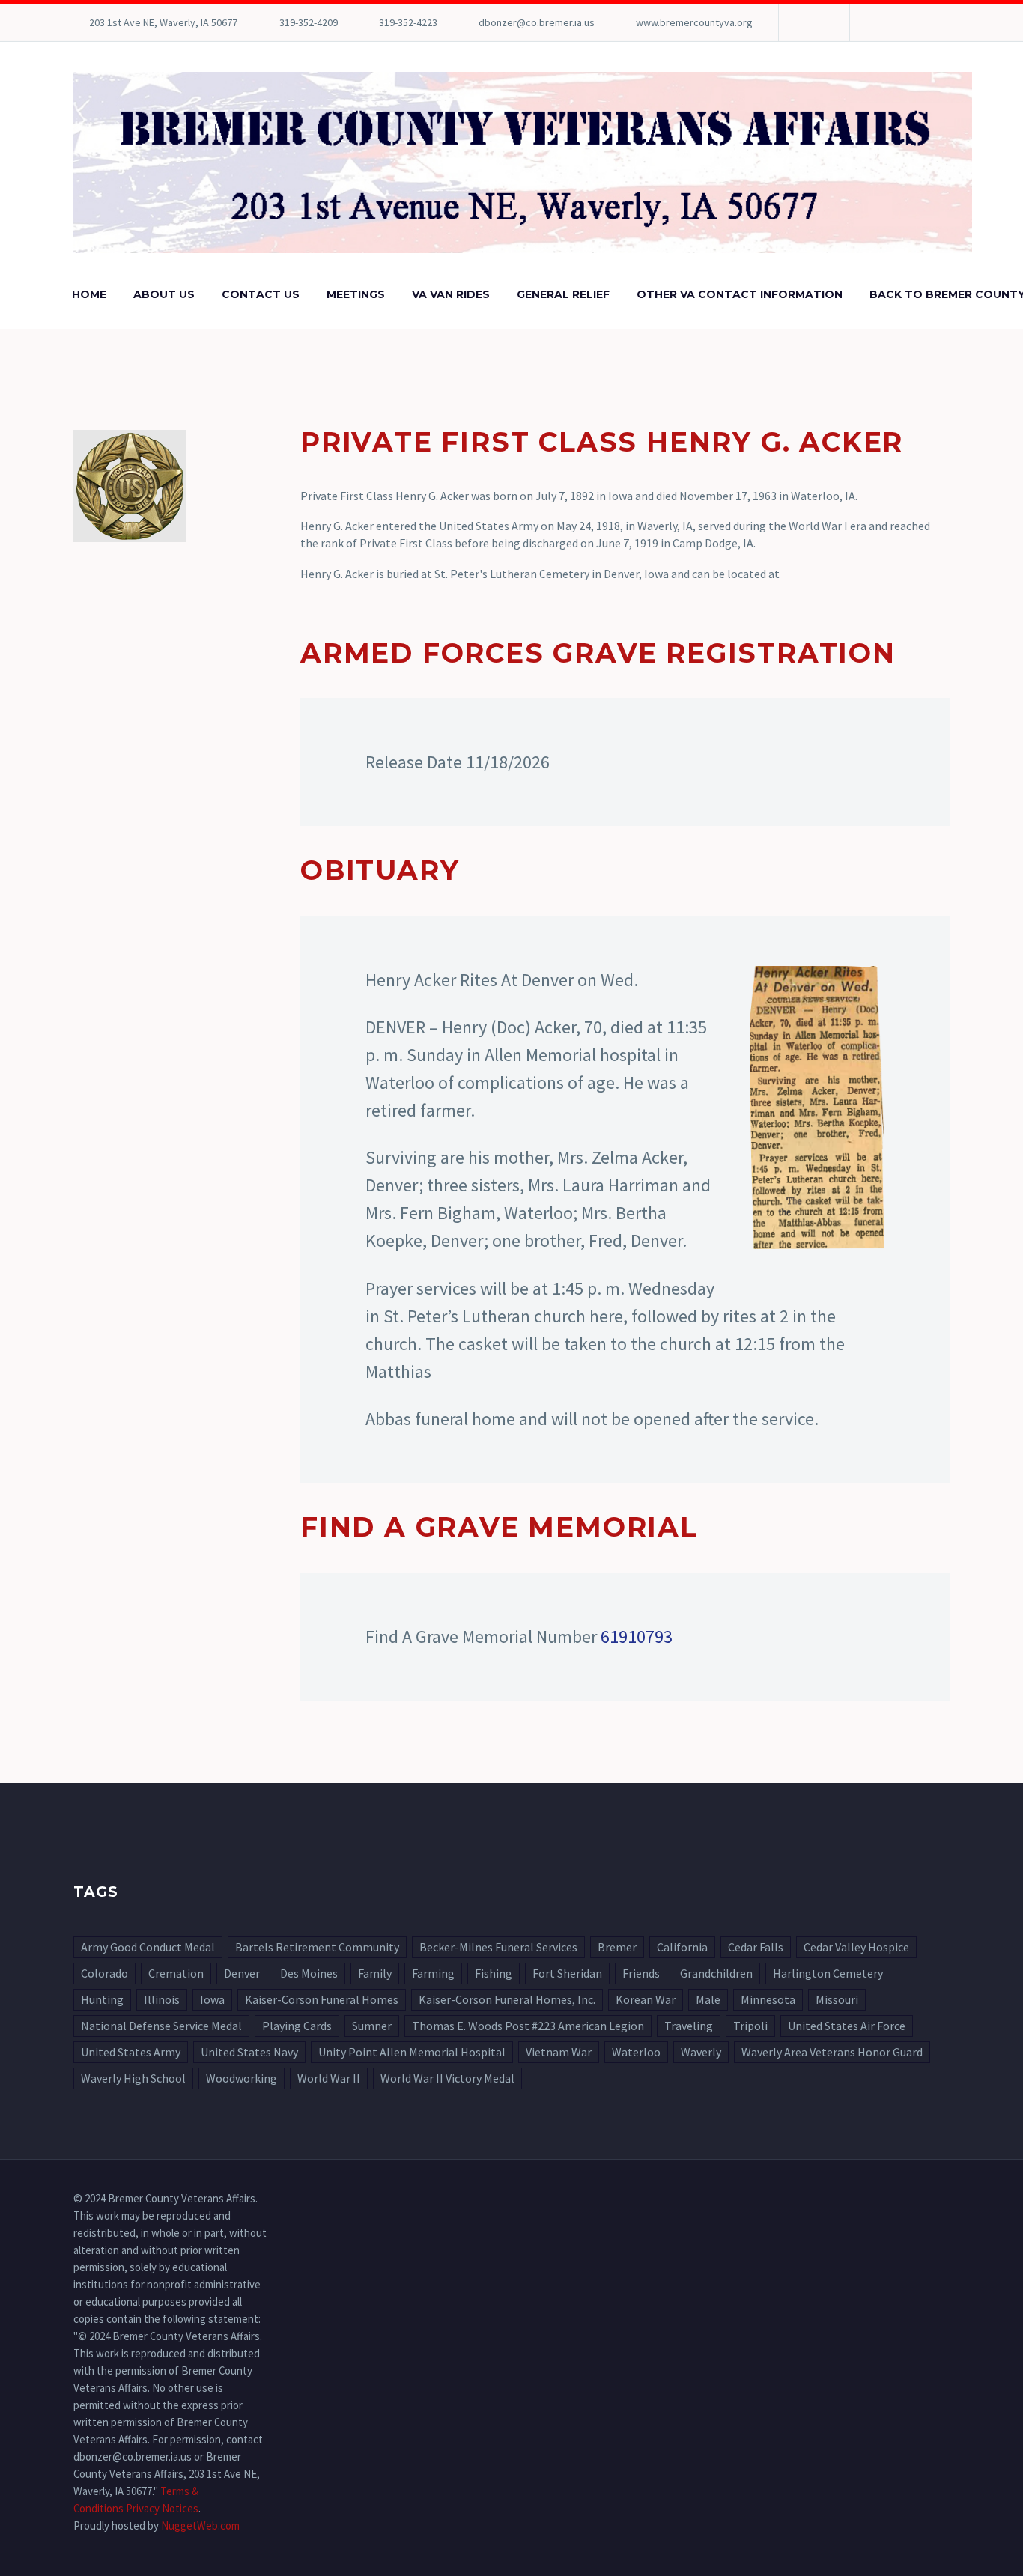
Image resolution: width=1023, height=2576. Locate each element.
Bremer (617, 1947)
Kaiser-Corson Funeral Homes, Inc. (507, 1999)
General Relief (563, 294)
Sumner (372, 2026)
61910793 (637, 1637)
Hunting (102, 1999)
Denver (242, 1973)
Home (89, 294)
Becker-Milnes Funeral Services (498, 1947)
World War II (329, 2078)
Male (708, 1999)
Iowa (212, 1999)
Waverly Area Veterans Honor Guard (832, 2052)
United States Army (131, 2052)
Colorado (104, 1973)
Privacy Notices (162, 2508)
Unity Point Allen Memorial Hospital (412, 2052)
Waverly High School (133, 2078)
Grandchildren (716, 1973)
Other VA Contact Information (740, 294)
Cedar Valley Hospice (856, 1947)
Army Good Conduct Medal (148, 1947)
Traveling (689, 2026)
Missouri (837, 1999)
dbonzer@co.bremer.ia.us (537, 22)
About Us (164, 294)
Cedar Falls (756, 1947)
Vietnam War (559, 2052)
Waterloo (636, 2052)
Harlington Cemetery (828, 1973)
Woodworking (242, 2078)
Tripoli (750, 2026)
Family (375, 1973)
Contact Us (261, 294)
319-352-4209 (309, 22)
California (682, 1947)
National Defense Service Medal (161, 2026)
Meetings (356, 294)
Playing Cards (297, 2026)
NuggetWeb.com (200, 2525)
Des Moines (309, 1973)
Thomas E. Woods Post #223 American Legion (528, 2026)
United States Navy (249, 2052)
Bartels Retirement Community (317, 1947)
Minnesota (768, 1999)
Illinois (162, 1999)
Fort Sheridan (567, 1973)
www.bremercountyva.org (694, 22)
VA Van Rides (451, 294)
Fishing (494, 1973)
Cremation (176, 1973)
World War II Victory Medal (447, 2078)
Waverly (701, 2052)
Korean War (646, 1999)
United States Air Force (847, 2026)
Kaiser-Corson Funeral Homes (322, 1999)
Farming (433, 1973)
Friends (641, 1973)
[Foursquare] (813, 22)
